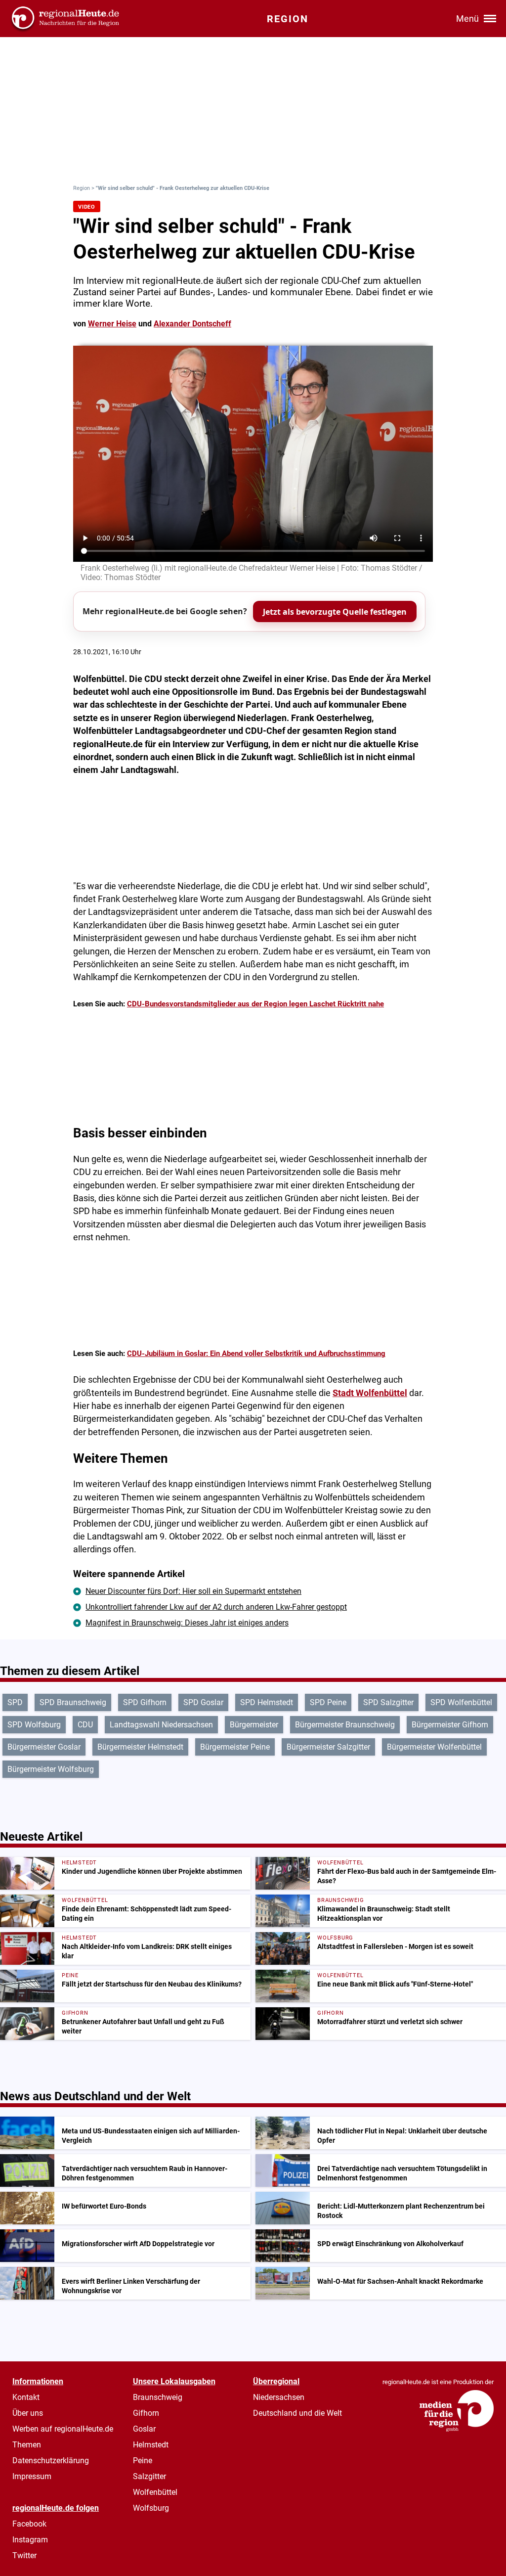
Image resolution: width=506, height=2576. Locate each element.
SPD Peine (328, 1702)
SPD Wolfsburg (34, 1725)
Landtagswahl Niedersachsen (161, 1725)
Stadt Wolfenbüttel (370, 1393)
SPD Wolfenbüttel (461, 1702)
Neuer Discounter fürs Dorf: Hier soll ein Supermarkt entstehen (193, 1591)
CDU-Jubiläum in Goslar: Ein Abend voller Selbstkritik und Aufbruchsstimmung (256, 1354)
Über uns (28, 2413)
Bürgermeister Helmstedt (140, 1747)
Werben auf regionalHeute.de (63, 2429)
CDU (85, 1725)
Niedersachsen (279, 2397)
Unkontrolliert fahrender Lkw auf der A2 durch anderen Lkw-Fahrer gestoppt (216, 1607)
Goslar (144, 2429)
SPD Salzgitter (388, 1702)
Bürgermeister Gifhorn (450, 1725)
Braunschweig (158, 2397)
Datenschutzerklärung (51, 2461)
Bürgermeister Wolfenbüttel (434, 1747)
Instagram (30, 2540)
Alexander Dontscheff (192, 324)
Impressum (32, 2476)
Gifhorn (146, 2413)
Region (82, 188)
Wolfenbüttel (155, 2492)
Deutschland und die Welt (297, 2413)
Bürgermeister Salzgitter (328, 1747)
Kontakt (26, 2397)
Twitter (24, 2555)
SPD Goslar (203, 1702)
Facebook (29, 2524)
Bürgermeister (254, 1725)
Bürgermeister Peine (235, 1747)
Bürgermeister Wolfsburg (51, 1769)
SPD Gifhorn (145, 1702)
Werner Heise (112, 324)
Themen (27, 2445)
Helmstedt (151, 2445)
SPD (15, 1702)
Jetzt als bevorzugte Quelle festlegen (335, 612)
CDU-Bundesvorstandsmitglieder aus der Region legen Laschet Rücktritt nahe (255, 1004)
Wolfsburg (151, 2508)
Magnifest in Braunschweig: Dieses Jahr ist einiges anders (187, 1623)
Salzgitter (149, 2476)
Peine (143, 2461)
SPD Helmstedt (267, 1702)
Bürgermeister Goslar (44, 1747)
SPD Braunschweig (73, 1702)
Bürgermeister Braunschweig (345, 1725)
